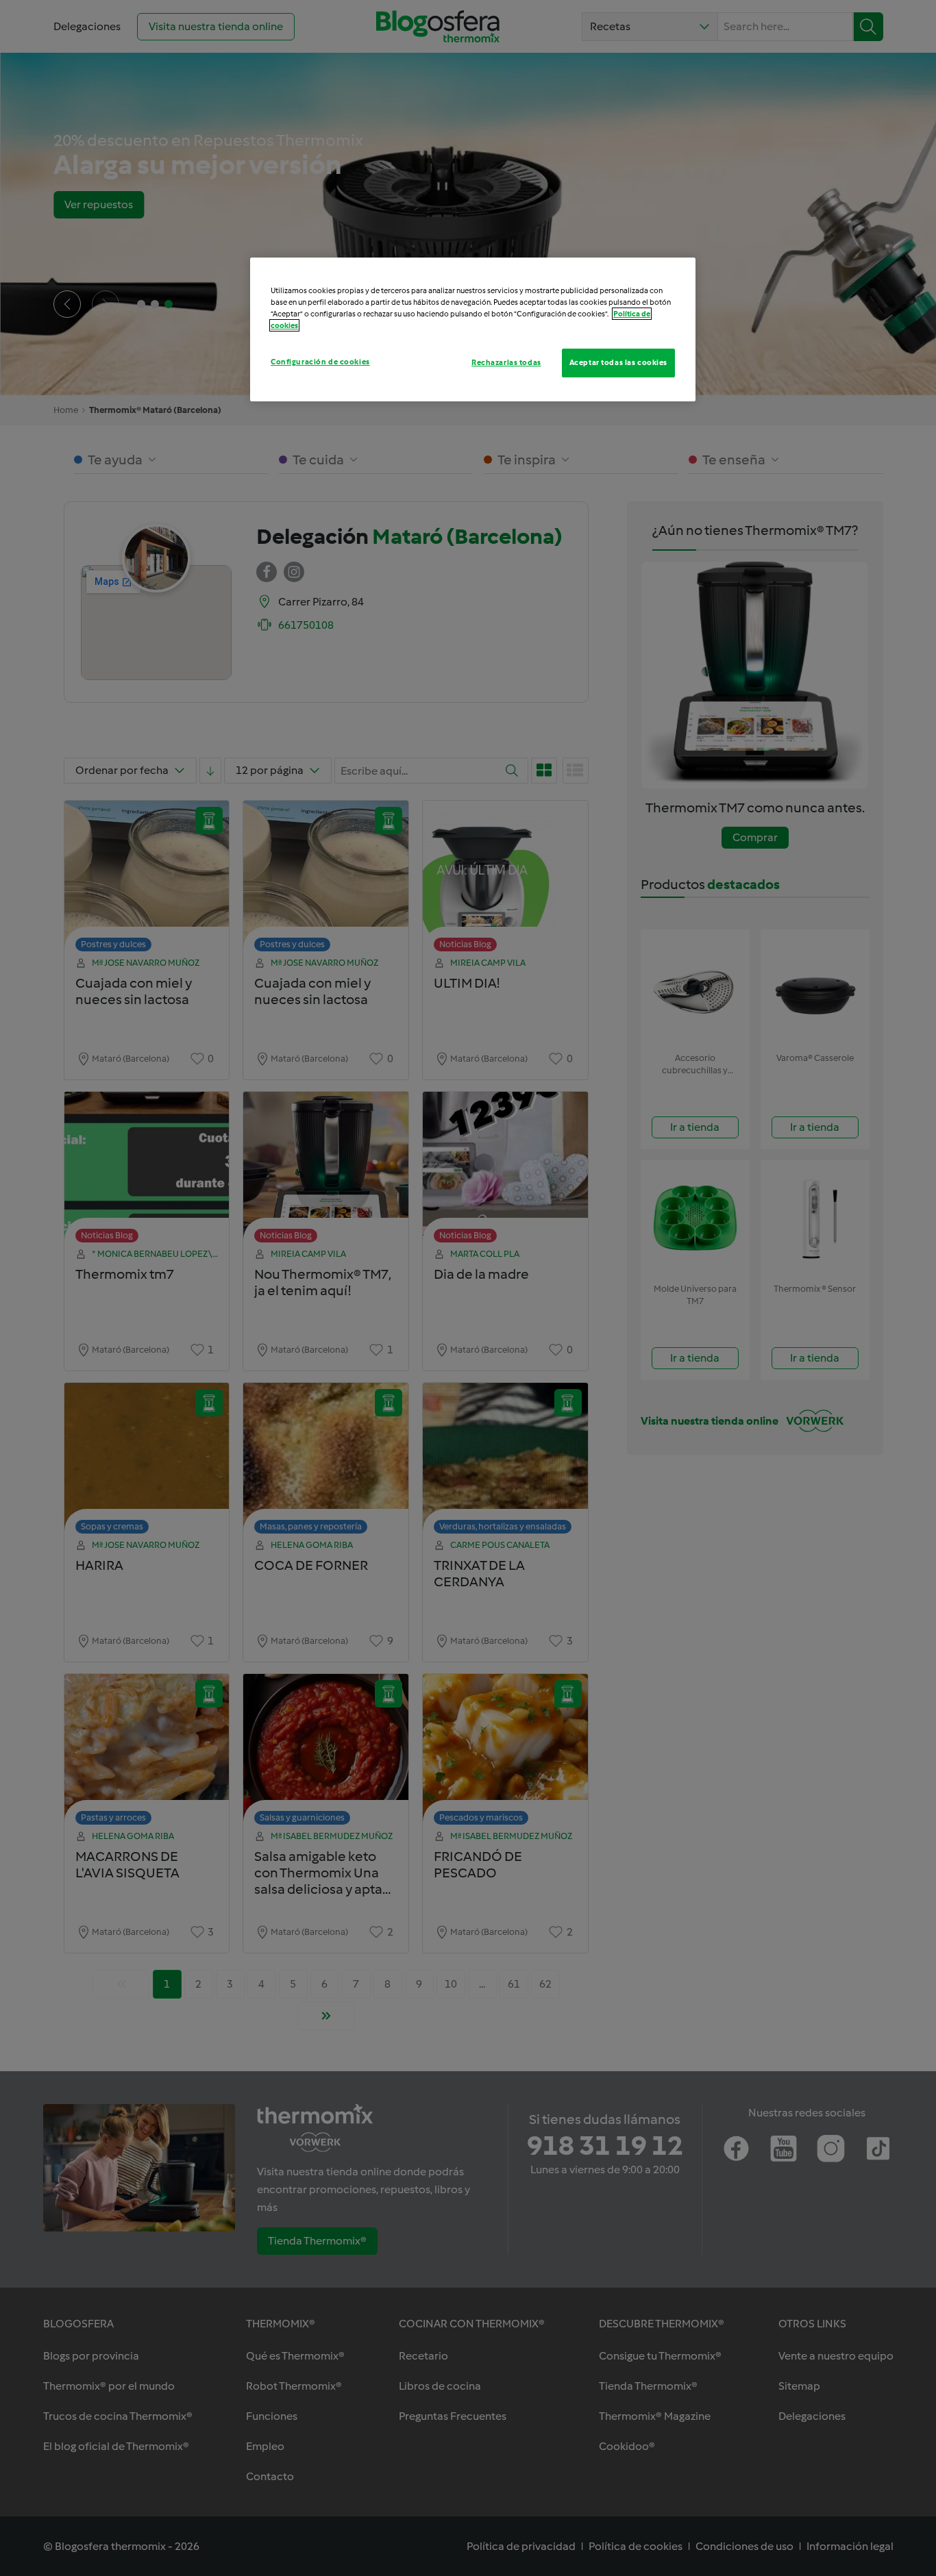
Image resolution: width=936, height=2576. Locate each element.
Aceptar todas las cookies (618, 362)
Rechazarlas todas (506, 362)
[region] (473, 329)
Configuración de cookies (320, 362)
